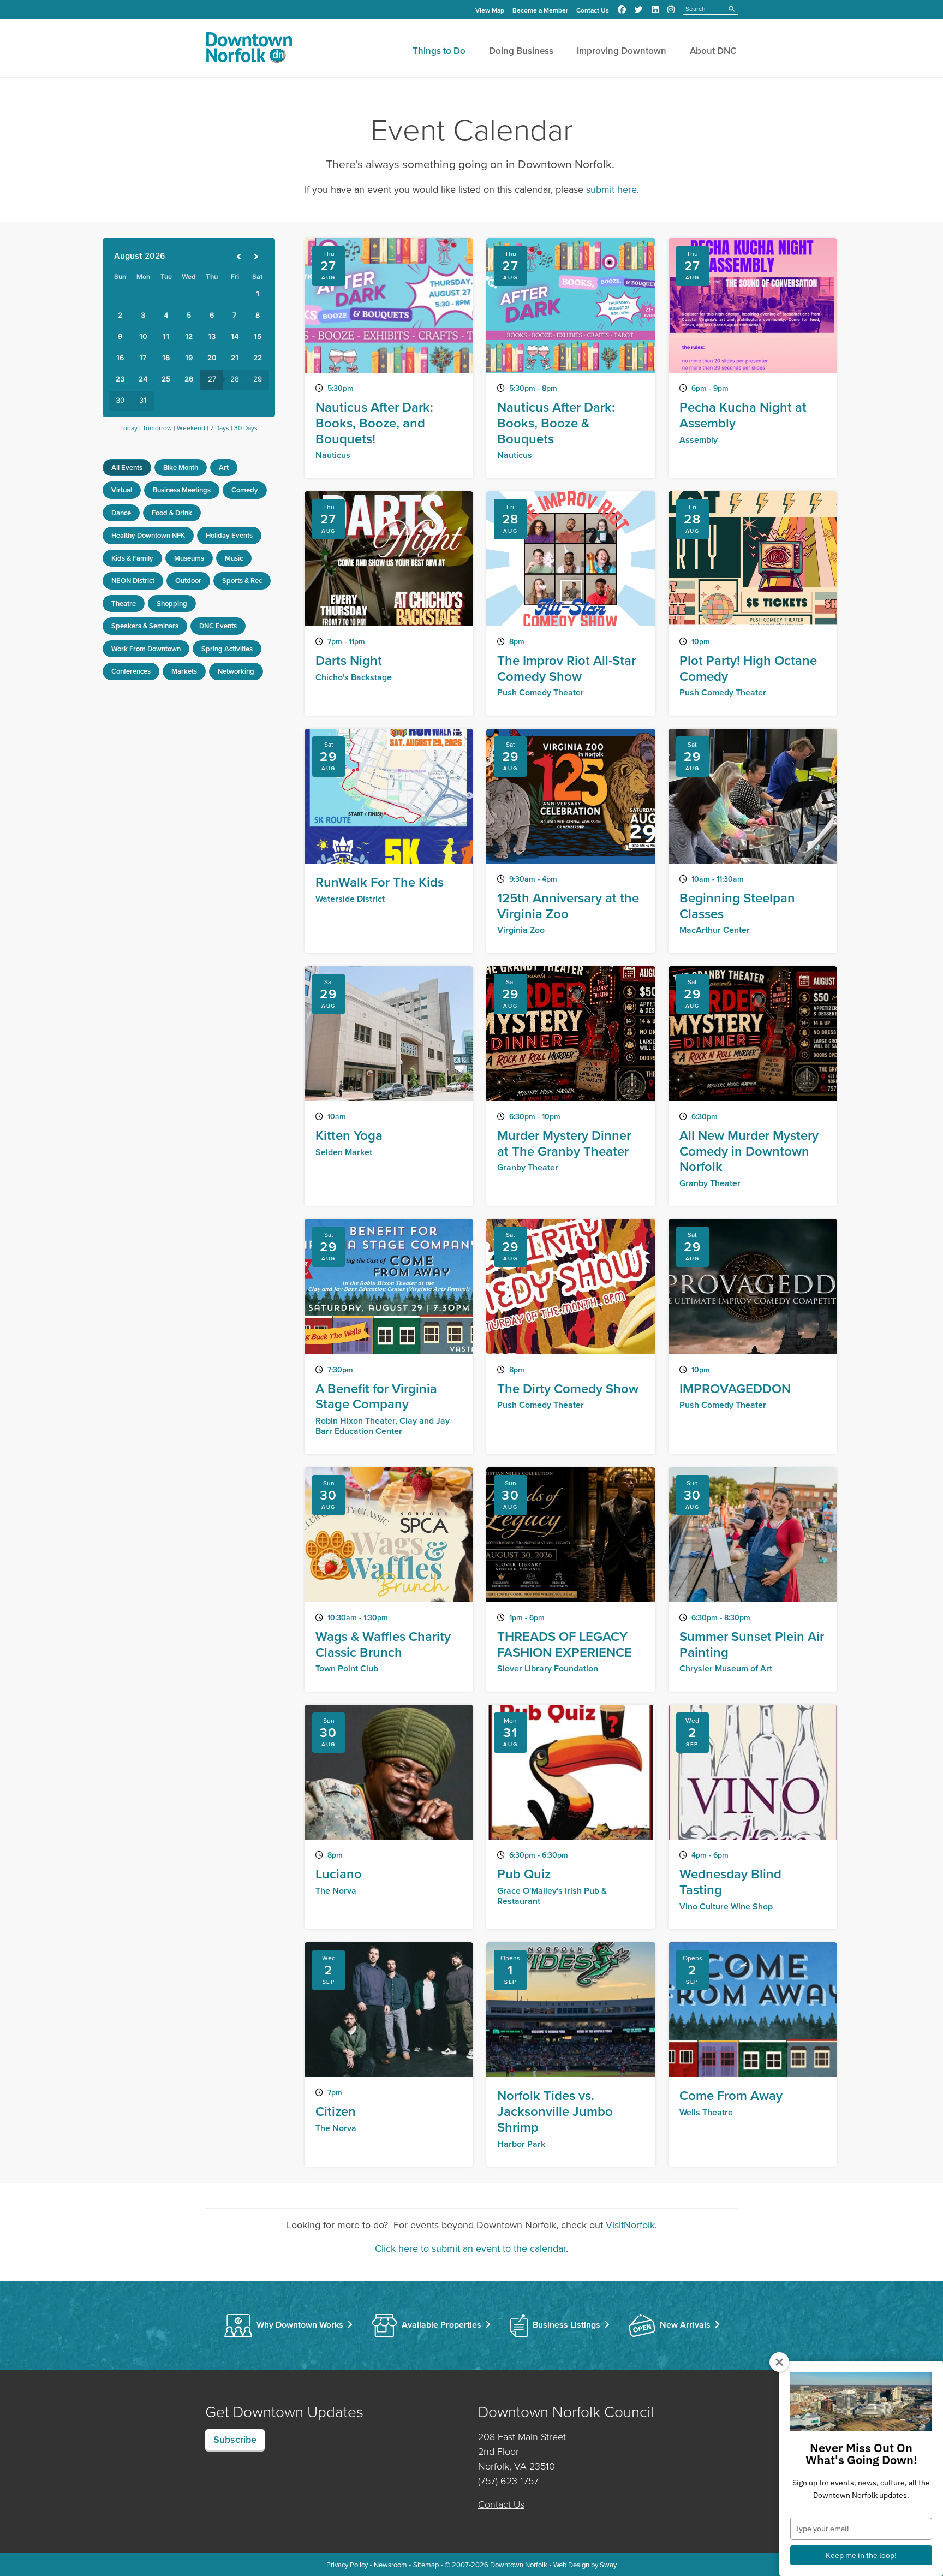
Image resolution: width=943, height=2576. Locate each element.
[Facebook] (622, 10)
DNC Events (218, 626)
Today (129, 428)
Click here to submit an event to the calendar (470, 2248)
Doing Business (521, 51)
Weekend (191, 428)
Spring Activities (227, 649)
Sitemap (426, 2565)
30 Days (246, 428)
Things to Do (439, 51)
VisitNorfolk (630, 2225)
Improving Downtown (622, 51)
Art (224, 468)
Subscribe (235, 2439)
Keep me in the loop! (861, 2555)
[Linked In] (655, 10)
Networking (236, 671)
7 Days (220, 428)
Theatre (124, 603)
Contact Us (593, 10)
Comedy (245, 490)
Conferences (131, 671)
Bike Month (181, 468)
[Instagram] (671, 10)
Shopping (172, 603)
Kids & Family (132, 558)
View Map (490, 10)
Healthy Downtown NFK (148, 535)
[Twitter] (639, 10)
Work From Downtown (146, 649)
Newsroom (390, 2565)
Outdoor (188, 581)
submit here (611, 189)
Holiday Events (229, 535)
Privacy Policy (347, 2565)
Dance (121, 513)
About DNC (713, 51)
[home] (249, 50)
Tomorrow (157, 428)
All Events (127, 468)
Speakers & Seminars (145, 626)
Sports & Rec (242, 581)
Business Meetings (182, 490)
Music (234, 558)
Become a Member (540, 10)
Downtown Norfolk (519, 2565)
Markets (184, 671)
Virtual (122, 490)
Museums (189, 558)
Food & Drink (172, 513)
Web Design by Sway (585, 2565)
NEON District (133, 581)
